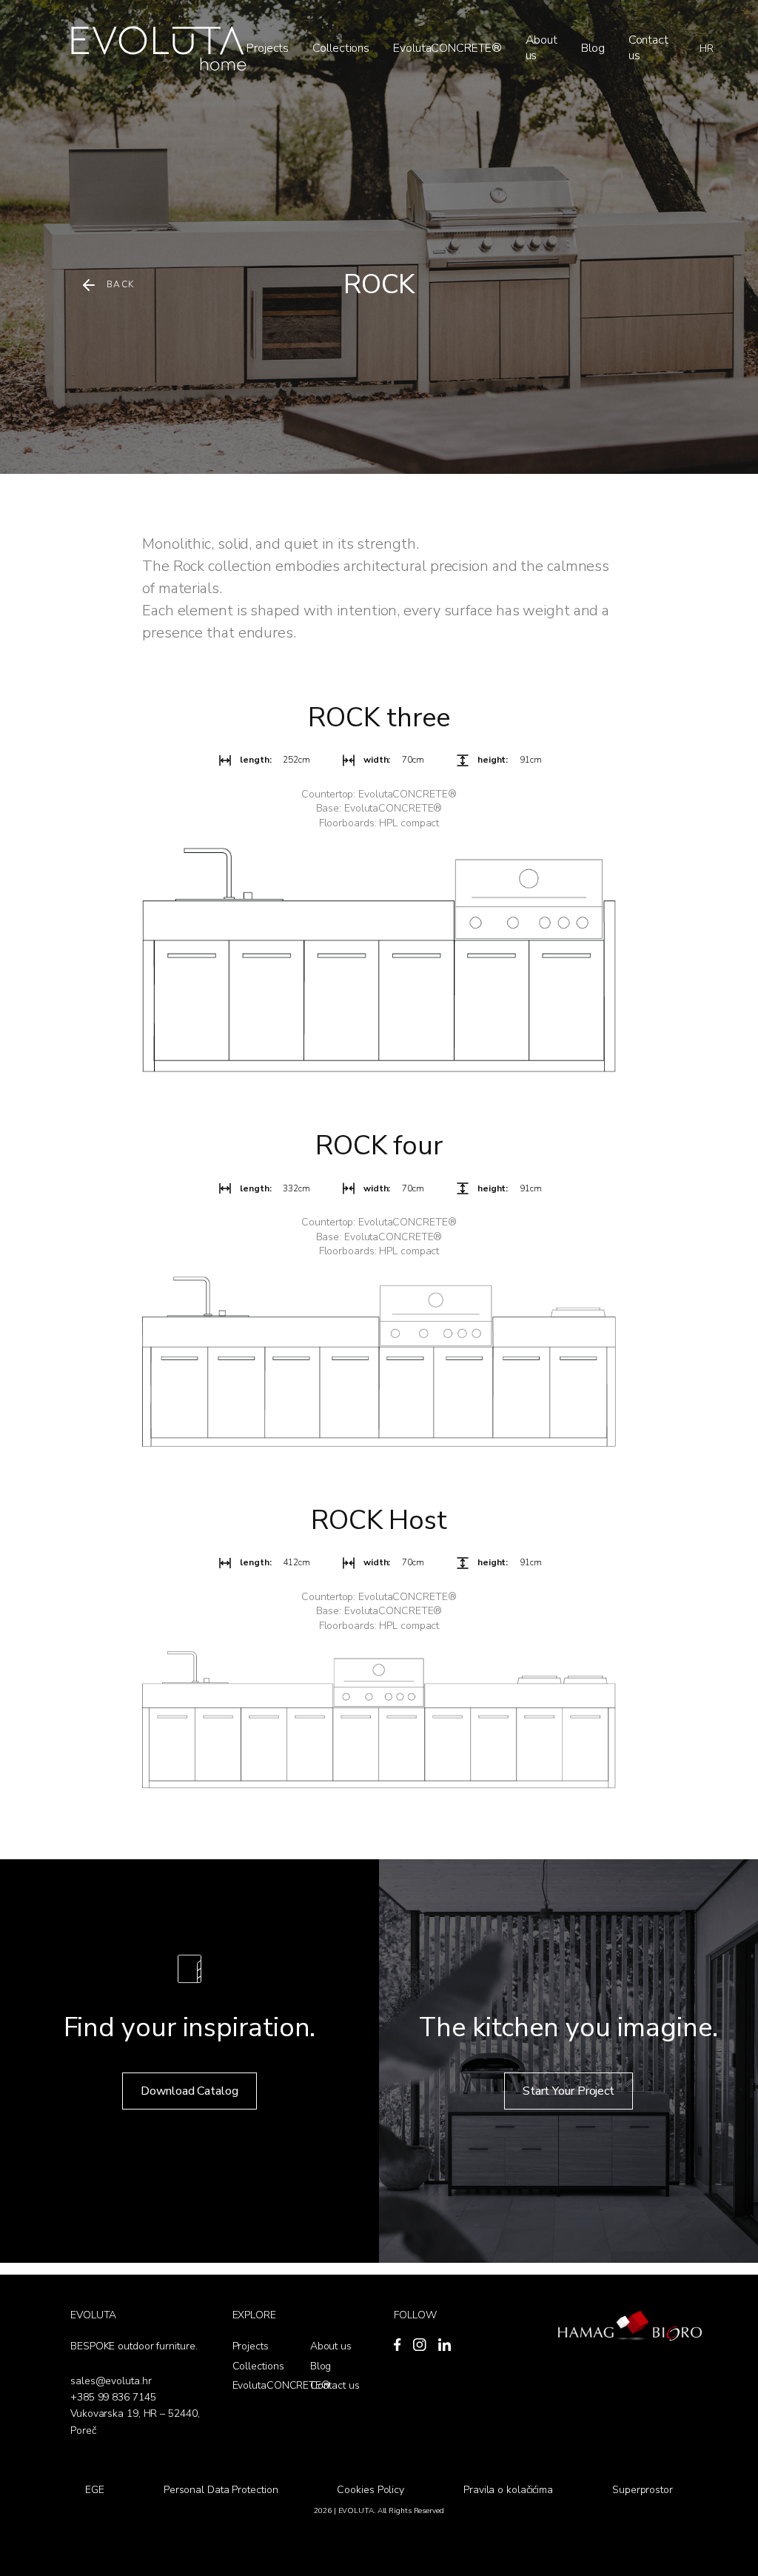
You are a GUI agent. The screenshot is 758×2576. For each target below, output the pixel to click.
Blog (593, 48)
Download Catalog (189, 2091)
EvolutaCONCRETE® (447, 48)
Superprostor (643, 2490)
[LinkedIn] (445, 2345)
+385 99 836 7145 (113, 2397)
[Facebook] (398, 2345)
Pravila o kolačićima (508, 2490)
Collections (341, 48)
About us (542, 48)
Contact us (648, 48)
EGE (95, 2490)
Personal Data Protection (221, 2490)
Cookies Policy (370, 2490)
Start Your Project (568, 2091)
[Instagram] (420, 2345)
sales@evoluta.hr (111, 2381)
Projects (268, 48)
